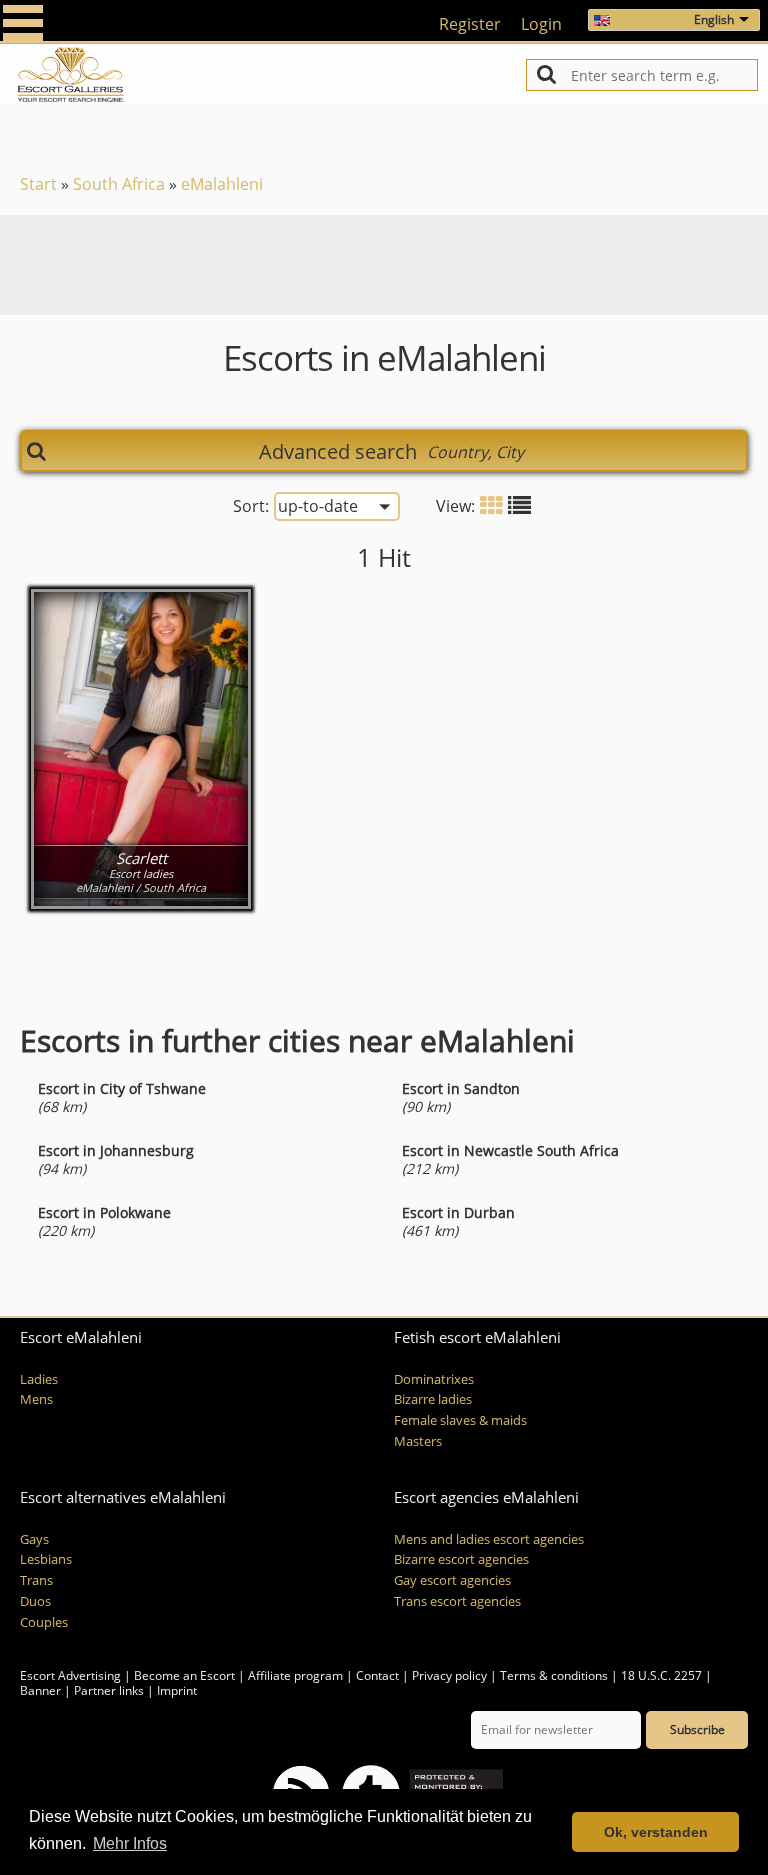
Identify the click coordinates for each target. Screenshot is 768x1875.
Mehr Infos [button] (130, 1843)
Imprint (177, 1690)
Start (38, 184)
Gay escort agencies (452, 1580)
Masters (418, 1441)
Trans (36, 1580)
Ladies (39, 1379)
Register (470, 24)
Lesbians (46, 1559)
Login (541, 24)
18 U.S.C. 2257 (661, 1675)
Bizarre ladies (433, 1399)
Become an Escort (184, 1675)
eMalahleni (222, 184)
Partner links (109, 1690)
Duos (35, 1601)
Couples (44, 1622)
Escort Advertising (70, 1675)
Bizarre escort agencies (461, 1559)
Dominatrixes (434, 1379)
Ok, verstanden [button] (656, 1832)
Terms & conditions (554, 1675)
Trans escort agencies (457, 1601)
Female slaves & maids (460, 1420)
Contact (377, 1675)
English (714, 19)
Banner (40, 1690)
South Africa (119, 184)
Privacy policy (449, 1675)
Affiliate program (295, 1675)
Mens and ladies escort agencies (489, 1539)
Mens (36, 1399)
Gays (34, 1539)
